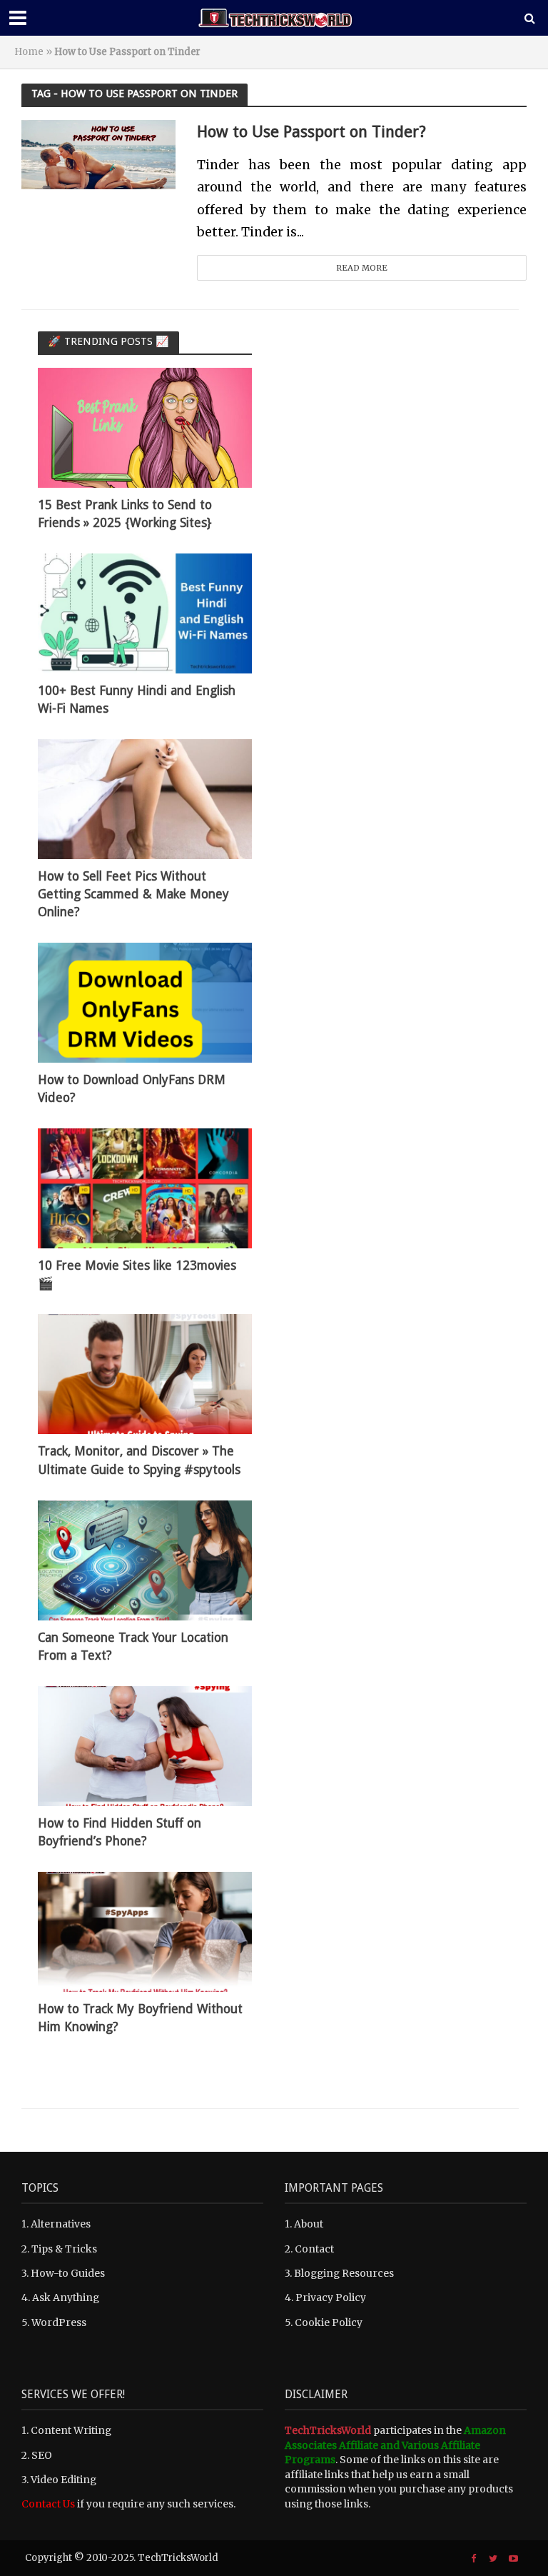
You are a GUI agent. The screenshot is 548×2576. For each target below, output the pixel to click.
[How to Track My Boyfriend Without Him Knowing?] (145, 1931)
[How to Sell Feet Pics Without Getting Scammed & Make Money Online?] (145, 798)
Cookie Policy (329, 2322)
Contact (314, 2249)
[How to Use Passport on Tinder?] (98, 154)
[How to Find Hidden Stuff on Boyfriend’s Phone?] (145, 1745)
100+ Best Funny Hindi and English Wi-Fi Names (137, 700)
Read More (362, 268)
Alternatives (61, 2224)
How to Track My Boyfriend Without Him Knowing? (140, 2018)
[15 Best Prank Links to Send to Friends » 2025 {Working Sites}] (145, 427)
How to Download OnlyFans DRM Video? (132, 1089)
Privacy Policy (331, 2297)
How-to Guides (68, 2273)
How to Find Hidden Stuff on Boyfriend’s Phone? (120, 1832)
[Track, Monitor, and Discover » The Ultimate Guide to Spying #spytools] (145, 1373)
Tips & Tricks (64, 2249)
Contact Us (48, 2504)
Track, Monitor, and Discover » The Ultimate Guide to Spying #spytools (139, 1460)
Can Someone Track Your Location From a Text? (133, 1647)
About (309, 2224)
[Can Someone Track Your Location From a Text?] (145, 1559)
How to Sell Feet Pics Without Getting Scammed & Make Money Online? (133, 894)
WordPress (59, 2322)
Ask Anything (66, 2297)
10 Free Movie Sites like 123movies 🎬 (137, 1274)
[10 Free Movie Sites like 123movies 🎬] (145, 1188)
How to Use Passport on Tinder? (311, 131)
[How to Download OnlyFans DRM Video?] (145, 1002)
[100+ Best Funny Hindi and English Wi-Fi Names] (145, 613)
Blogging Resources (344, 2273)
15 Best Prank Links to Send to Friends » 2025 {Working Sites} (125, 514)
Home (29, 52)
